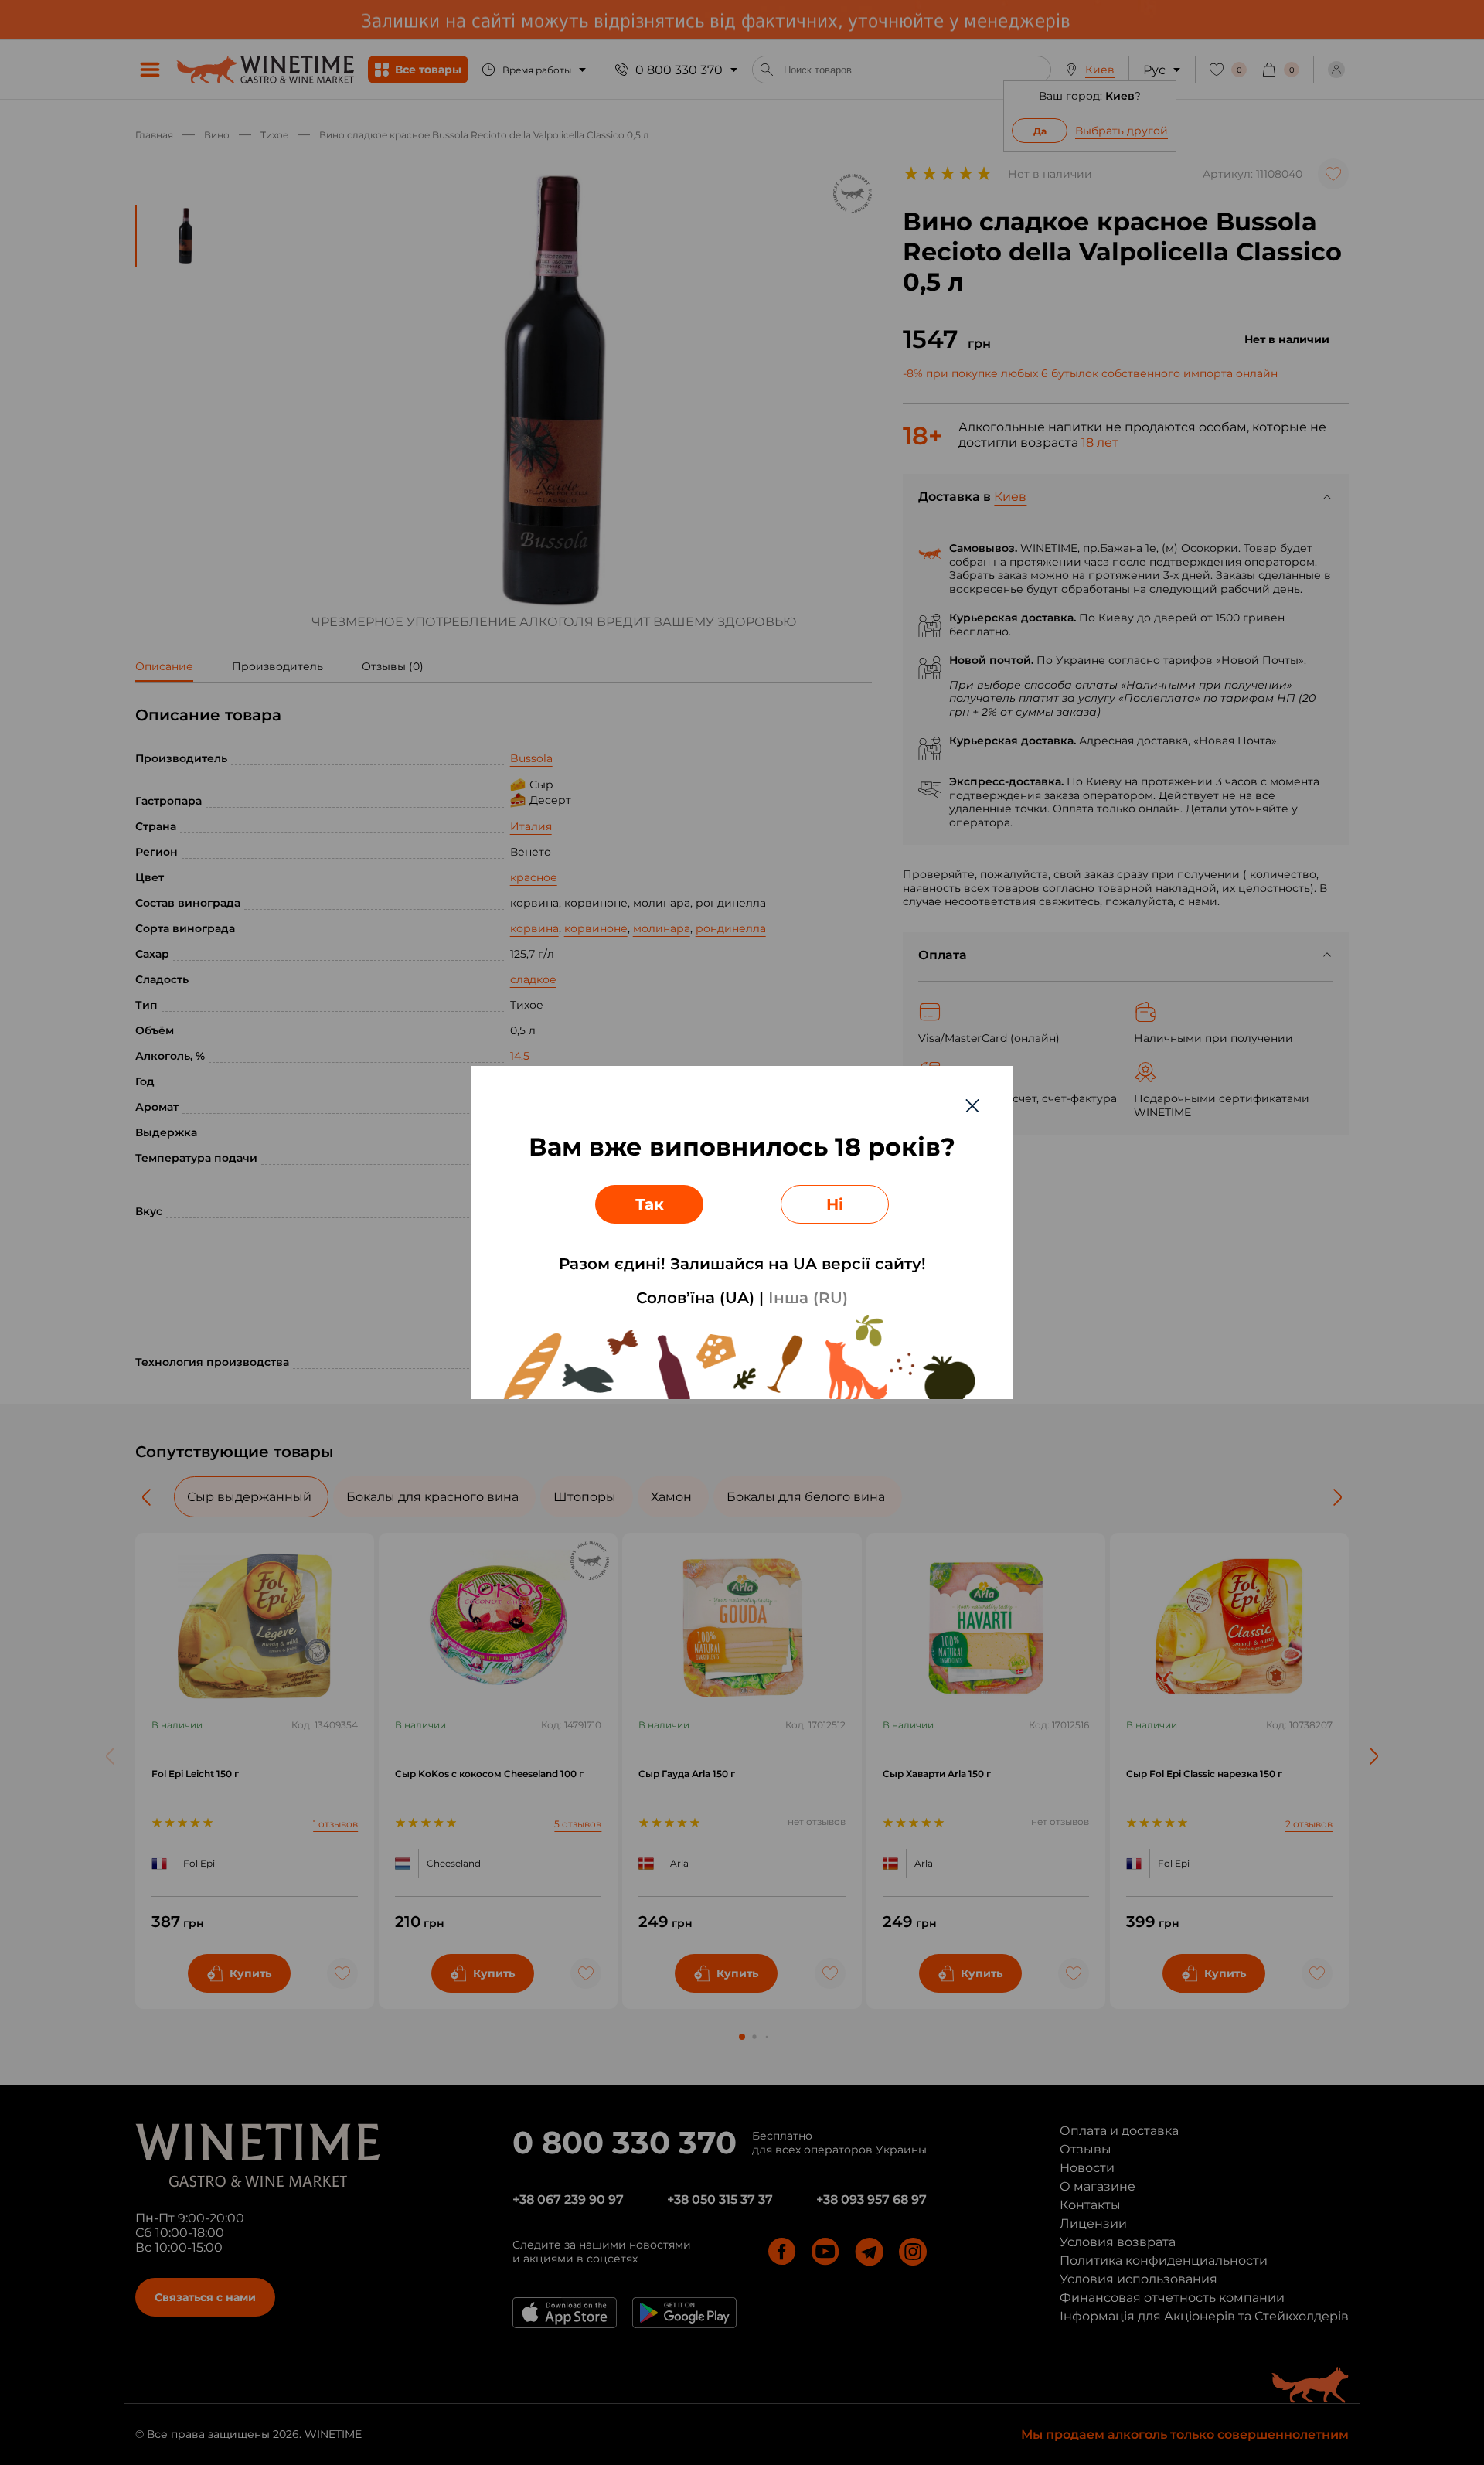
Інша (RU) (808, 1298)
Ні (835, 1204)
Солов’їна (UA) (695, 1298)
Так (650, 1204)
